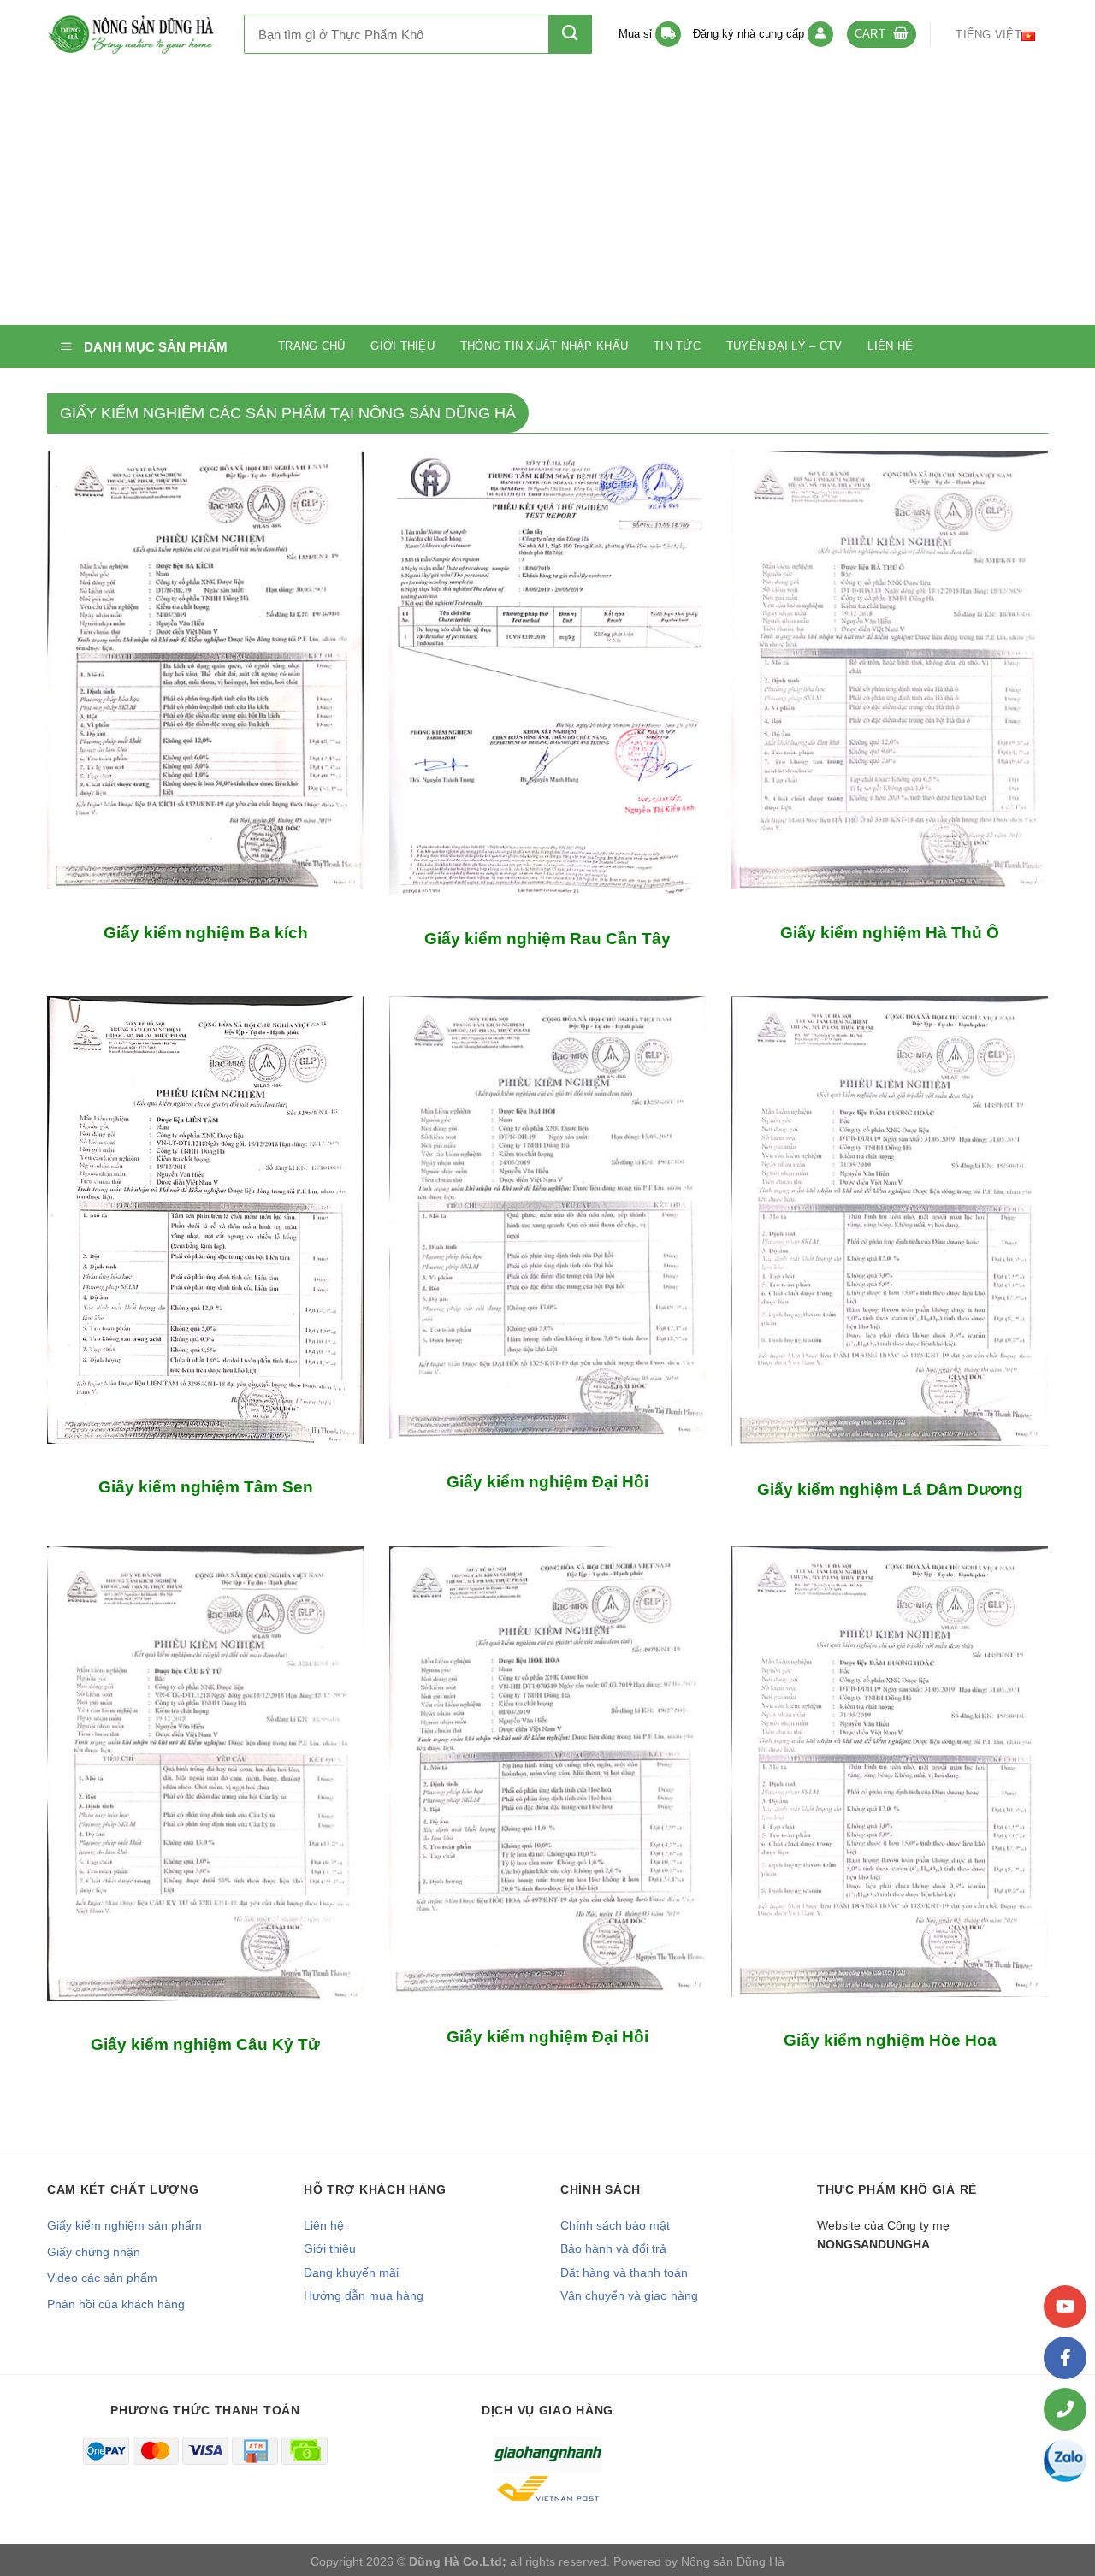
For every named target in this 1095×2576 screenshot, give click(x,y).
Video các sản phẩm (102, 2278)
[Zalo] (1065, 2461)
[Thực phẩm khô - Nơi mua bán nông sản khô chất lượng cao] (133, 34)
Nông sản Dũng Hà (733, 2561)
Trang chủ (311, 346)
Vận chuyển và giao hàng (629, 2295)
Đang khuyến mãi (351, 2272)
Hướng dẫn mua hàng (364, 2295)
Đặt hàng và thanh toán (624, 2272)
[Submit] (570, 34)
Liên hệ (890, 346)
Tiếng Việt (988, 35)
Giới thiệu (402, 346)
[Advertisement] (547, 197)
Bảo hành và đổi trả (613, 2248)
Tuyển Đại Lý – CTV (784, 346)
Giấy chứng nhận (94, 2252)
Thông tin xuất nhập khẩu (544, 346)
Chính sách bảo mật (615, 2225)
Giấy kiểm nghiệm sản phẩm (124, 2225)
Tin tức (677, 346)
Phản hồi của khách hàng (116, 2304)
